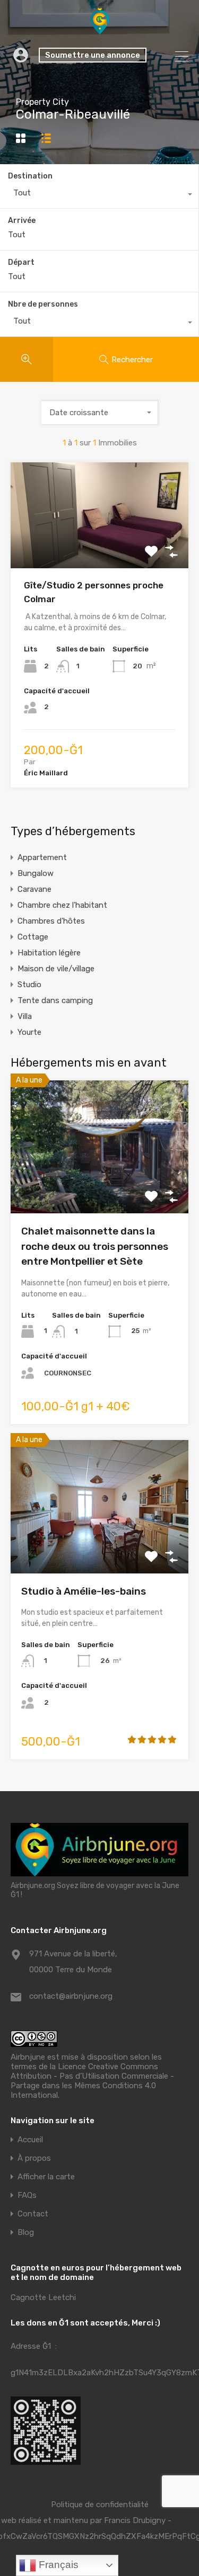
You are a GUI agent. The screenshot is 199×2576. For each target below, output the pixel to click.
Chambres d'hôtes (51, 921)
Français (57, 2565)
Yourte (29, 1032)
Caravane (34, 889)
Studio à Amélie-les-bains (84, 1591)
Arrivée (22, 221)
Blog (26, 2233)
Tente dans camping (55, 1000)
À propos (34, 2158)
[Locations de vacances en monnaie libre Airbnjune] (100, 30)
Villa (25, 1016)
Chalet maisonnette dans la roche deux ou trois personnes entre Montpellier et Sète (95, 1246)
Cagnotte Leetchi (43, 2297)
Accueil (30, 2140)
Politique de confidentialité (100, 2505)
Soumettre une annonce (93, 55)
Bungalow (36, 873)
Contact (33, 2214)
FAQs (27, 2195)
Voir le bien (100, 1187)
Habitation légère (49, 953)
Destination (30, 176)
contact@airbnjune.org (71, 1996)
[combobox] (99, 195)
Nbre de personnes (43, 304)
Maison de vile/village (56, 969)
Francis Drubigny (135, 2520)
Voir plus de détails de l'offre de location (99, 547)
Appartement (42, 857)
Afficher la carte (46, 2177)
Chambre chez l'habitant (62, 905)
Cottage (33, 937)
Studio (29, 985)
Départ (21, 263)
